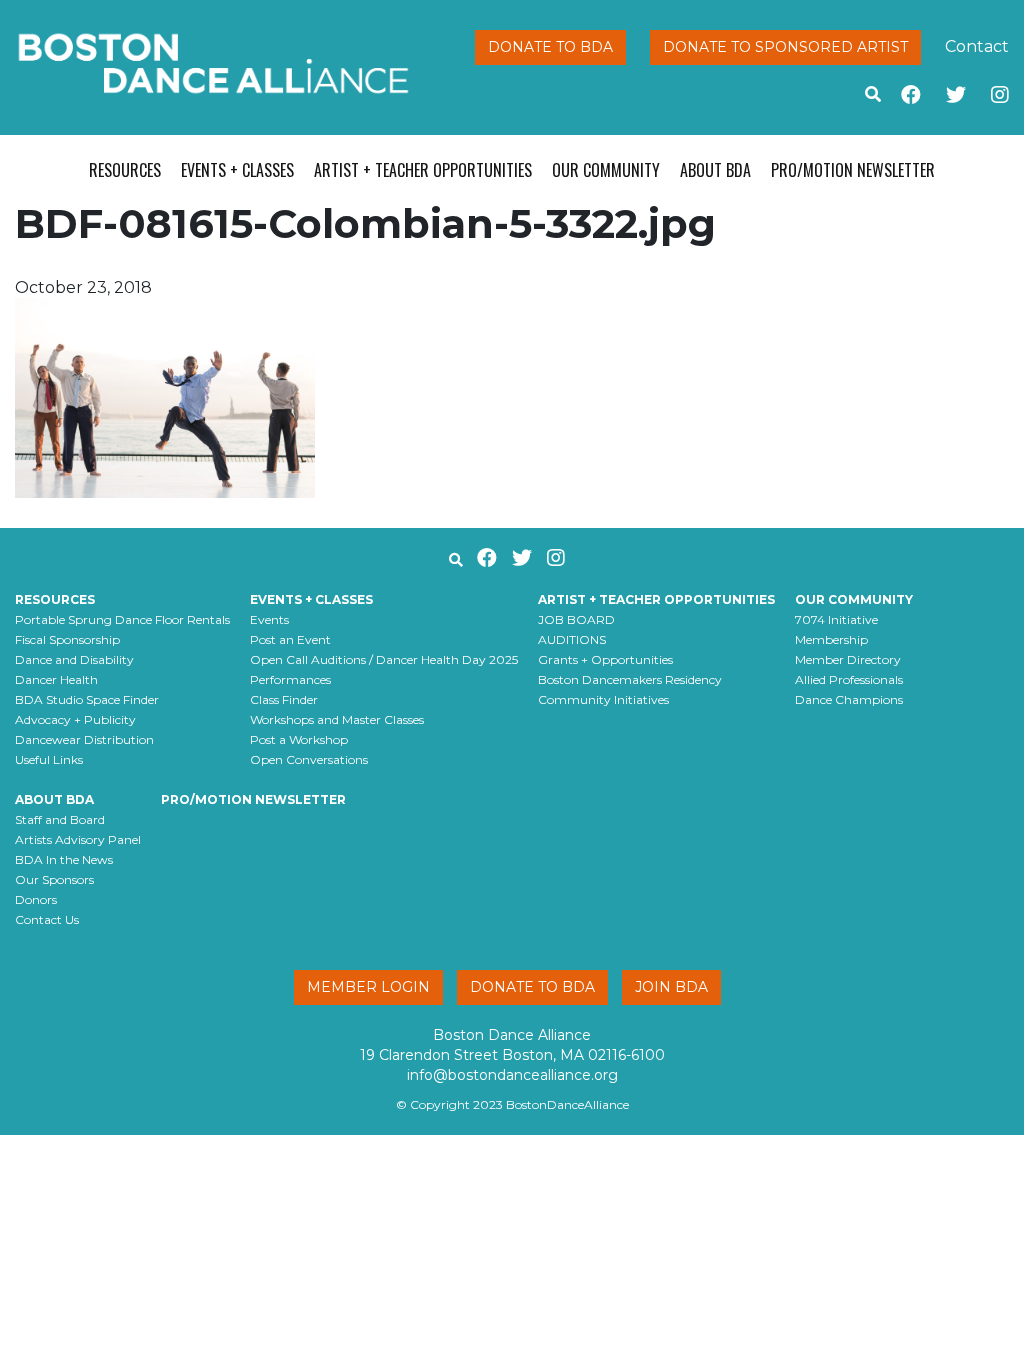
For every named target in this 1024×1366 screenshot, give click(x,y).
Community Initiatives (603, 699)
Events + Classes (237, 170)
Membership (831, 639)
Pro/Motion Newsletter (853, 170)
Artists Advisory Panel (78, 839)
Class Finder (284, 699)
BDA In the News (64, 859)
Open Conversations (309, 759)
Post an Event (290, 639)
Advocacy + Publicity (75, 719)
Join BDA (671, 987)
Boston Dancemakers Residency (630, 679)
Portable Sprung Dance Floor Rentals (122, 619)
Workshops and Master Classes (337, 719)
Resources (125, 170)
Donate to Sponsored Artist (785, 47)
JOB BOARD (576, 619)
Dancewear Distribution (84, 739)
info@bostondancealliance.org (512, 1075)
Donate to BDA (550, 47)
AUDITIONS (572, 639)
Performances (290, 679)
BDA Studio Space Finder (87, 699)
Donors (36, 899)
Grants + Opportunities (605, 659)
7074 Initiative (836, 619)
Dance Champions (849, 699)
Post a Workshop (299, 739)
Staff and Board (60, 819)
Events (269, 619)
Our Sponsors (54, 879)
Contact (977, 46)
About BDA (715, 170)
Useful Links (49, 759)
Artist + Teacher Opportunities (423, 170)
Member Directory (848, 659)
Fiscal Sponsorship (67, 639)
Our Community (606, 170)
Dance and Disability (74, 659)
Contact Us (47, 919)
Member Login (368, 987)
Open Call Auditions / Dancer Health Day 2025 (384, 659)
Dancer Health (56, 679)
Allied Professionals (849, 679)
